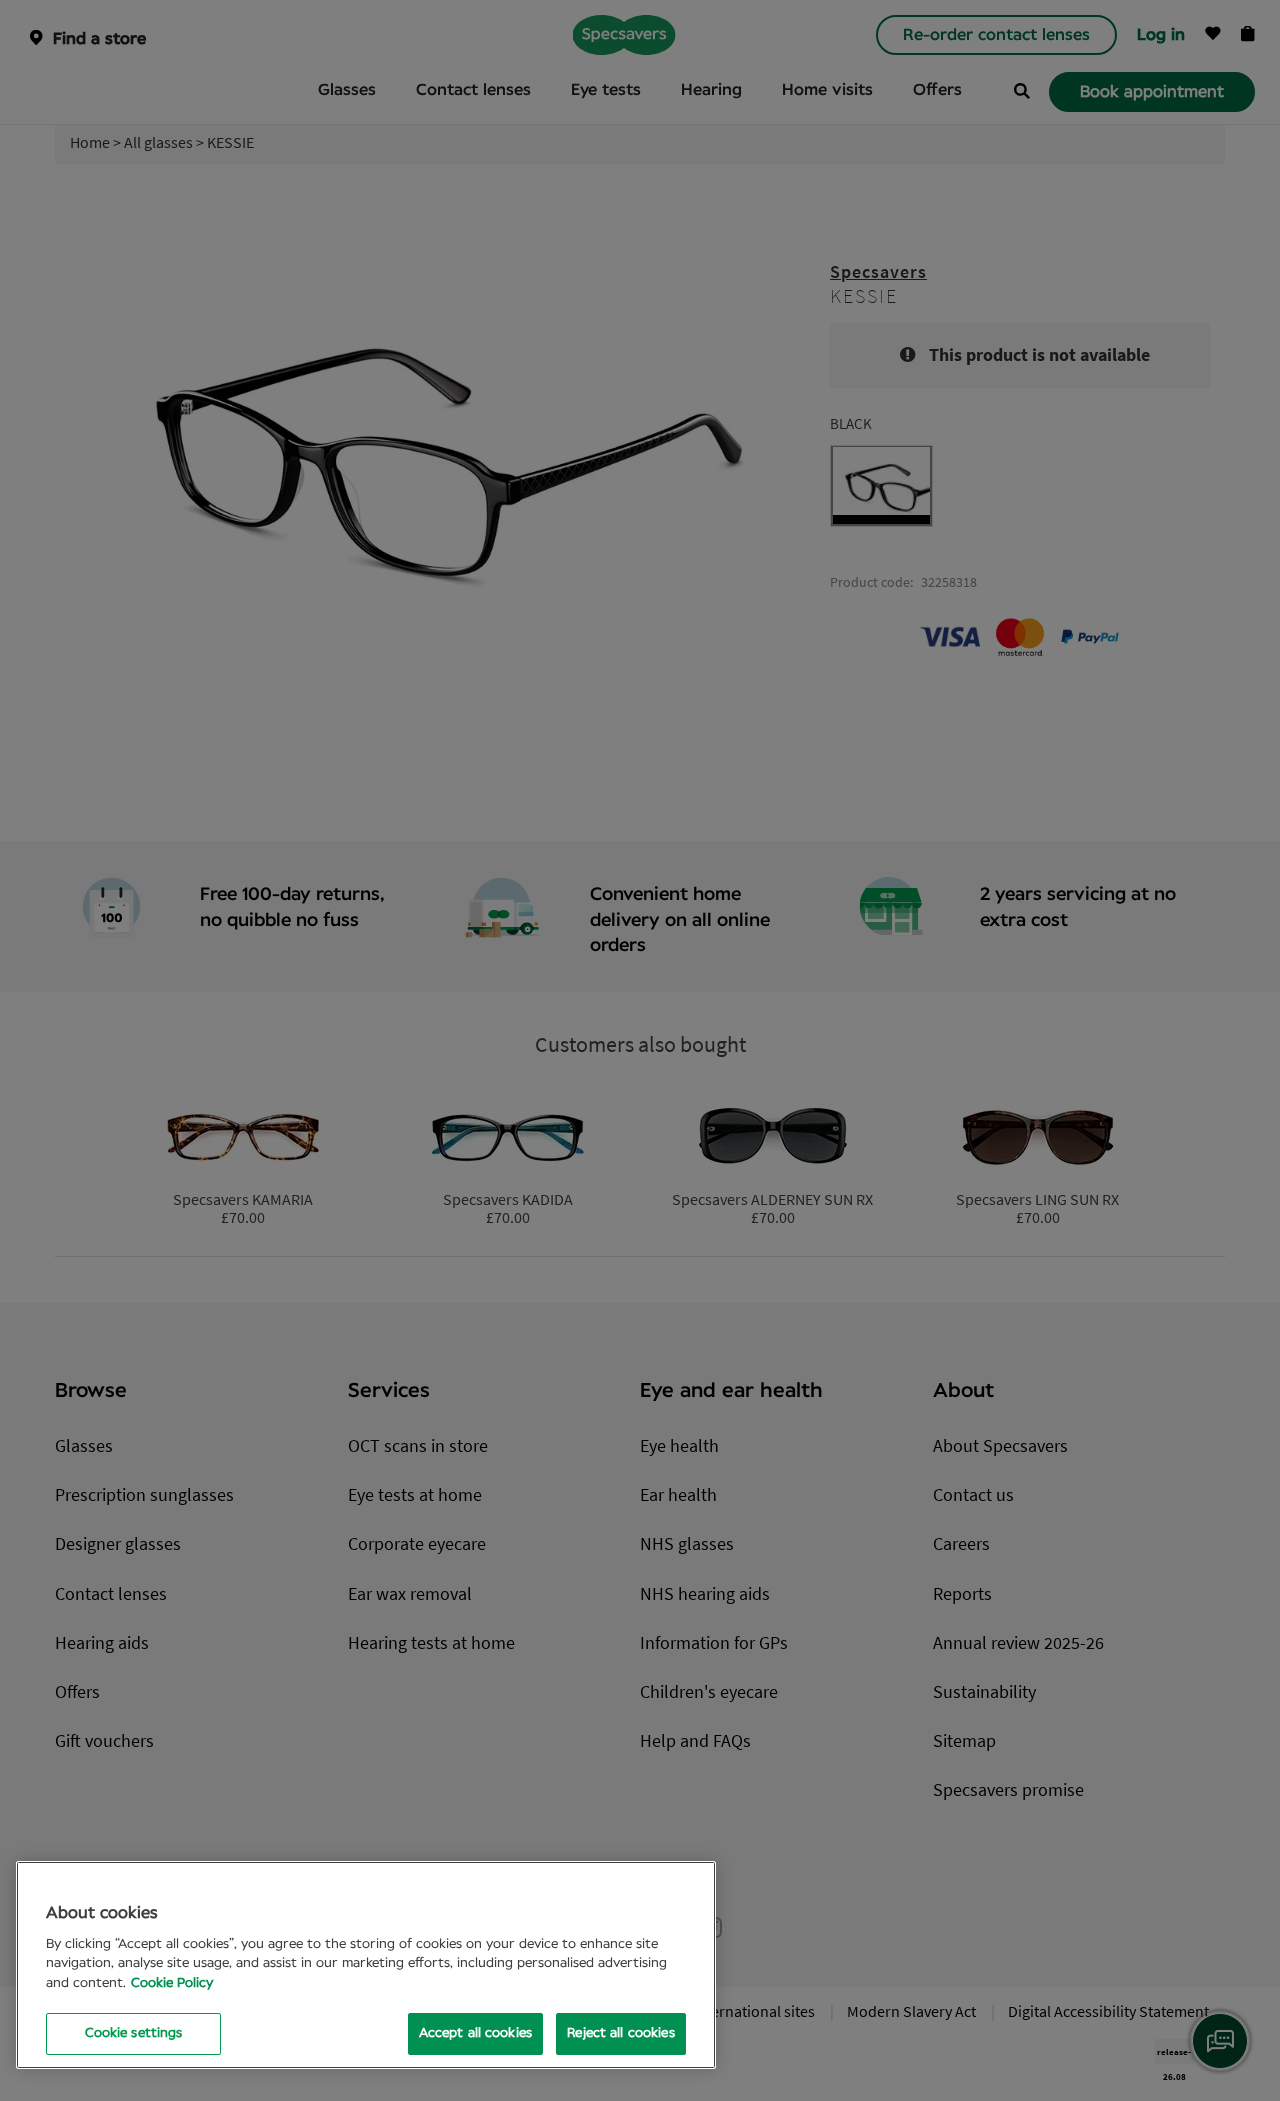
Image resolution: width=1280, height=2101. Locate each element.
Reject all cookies (620, 2033)
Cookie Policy (172, 1983)
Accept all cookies (475, 2033)
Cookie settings (134, 2033)
